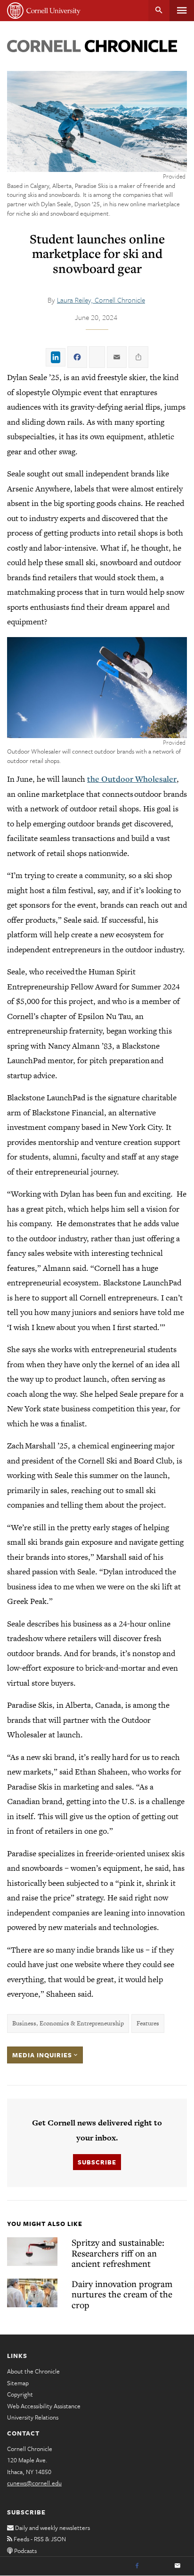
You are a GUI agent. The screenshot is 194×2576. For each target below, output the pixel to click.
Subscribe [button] (97, 2162)
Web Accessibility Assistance (44, 2406)
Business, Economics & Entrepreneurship (68, 2023)
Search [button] (159, 11)
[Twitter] (157, 2566)
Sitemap (18, 2383)
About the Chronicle (33, 2371)
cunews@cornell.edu (34, 2483)
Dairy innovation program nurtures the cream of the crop (122, 2294)
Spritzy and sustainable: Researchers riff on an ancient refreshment (118, 2253)
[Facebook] (137, 2566)
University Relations (33, 2417)
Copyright (20, 2394)
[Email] (178, 2566)
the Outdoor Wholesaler (132, 779)
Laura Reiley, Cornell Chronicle (101, 300)
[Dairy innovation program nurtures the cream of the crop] (32, 2293)
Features (148, 2023)
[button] (97, 688)
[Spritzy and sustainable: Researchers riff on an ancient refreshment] (32, 2252)
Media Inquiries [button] (43, 2055)
